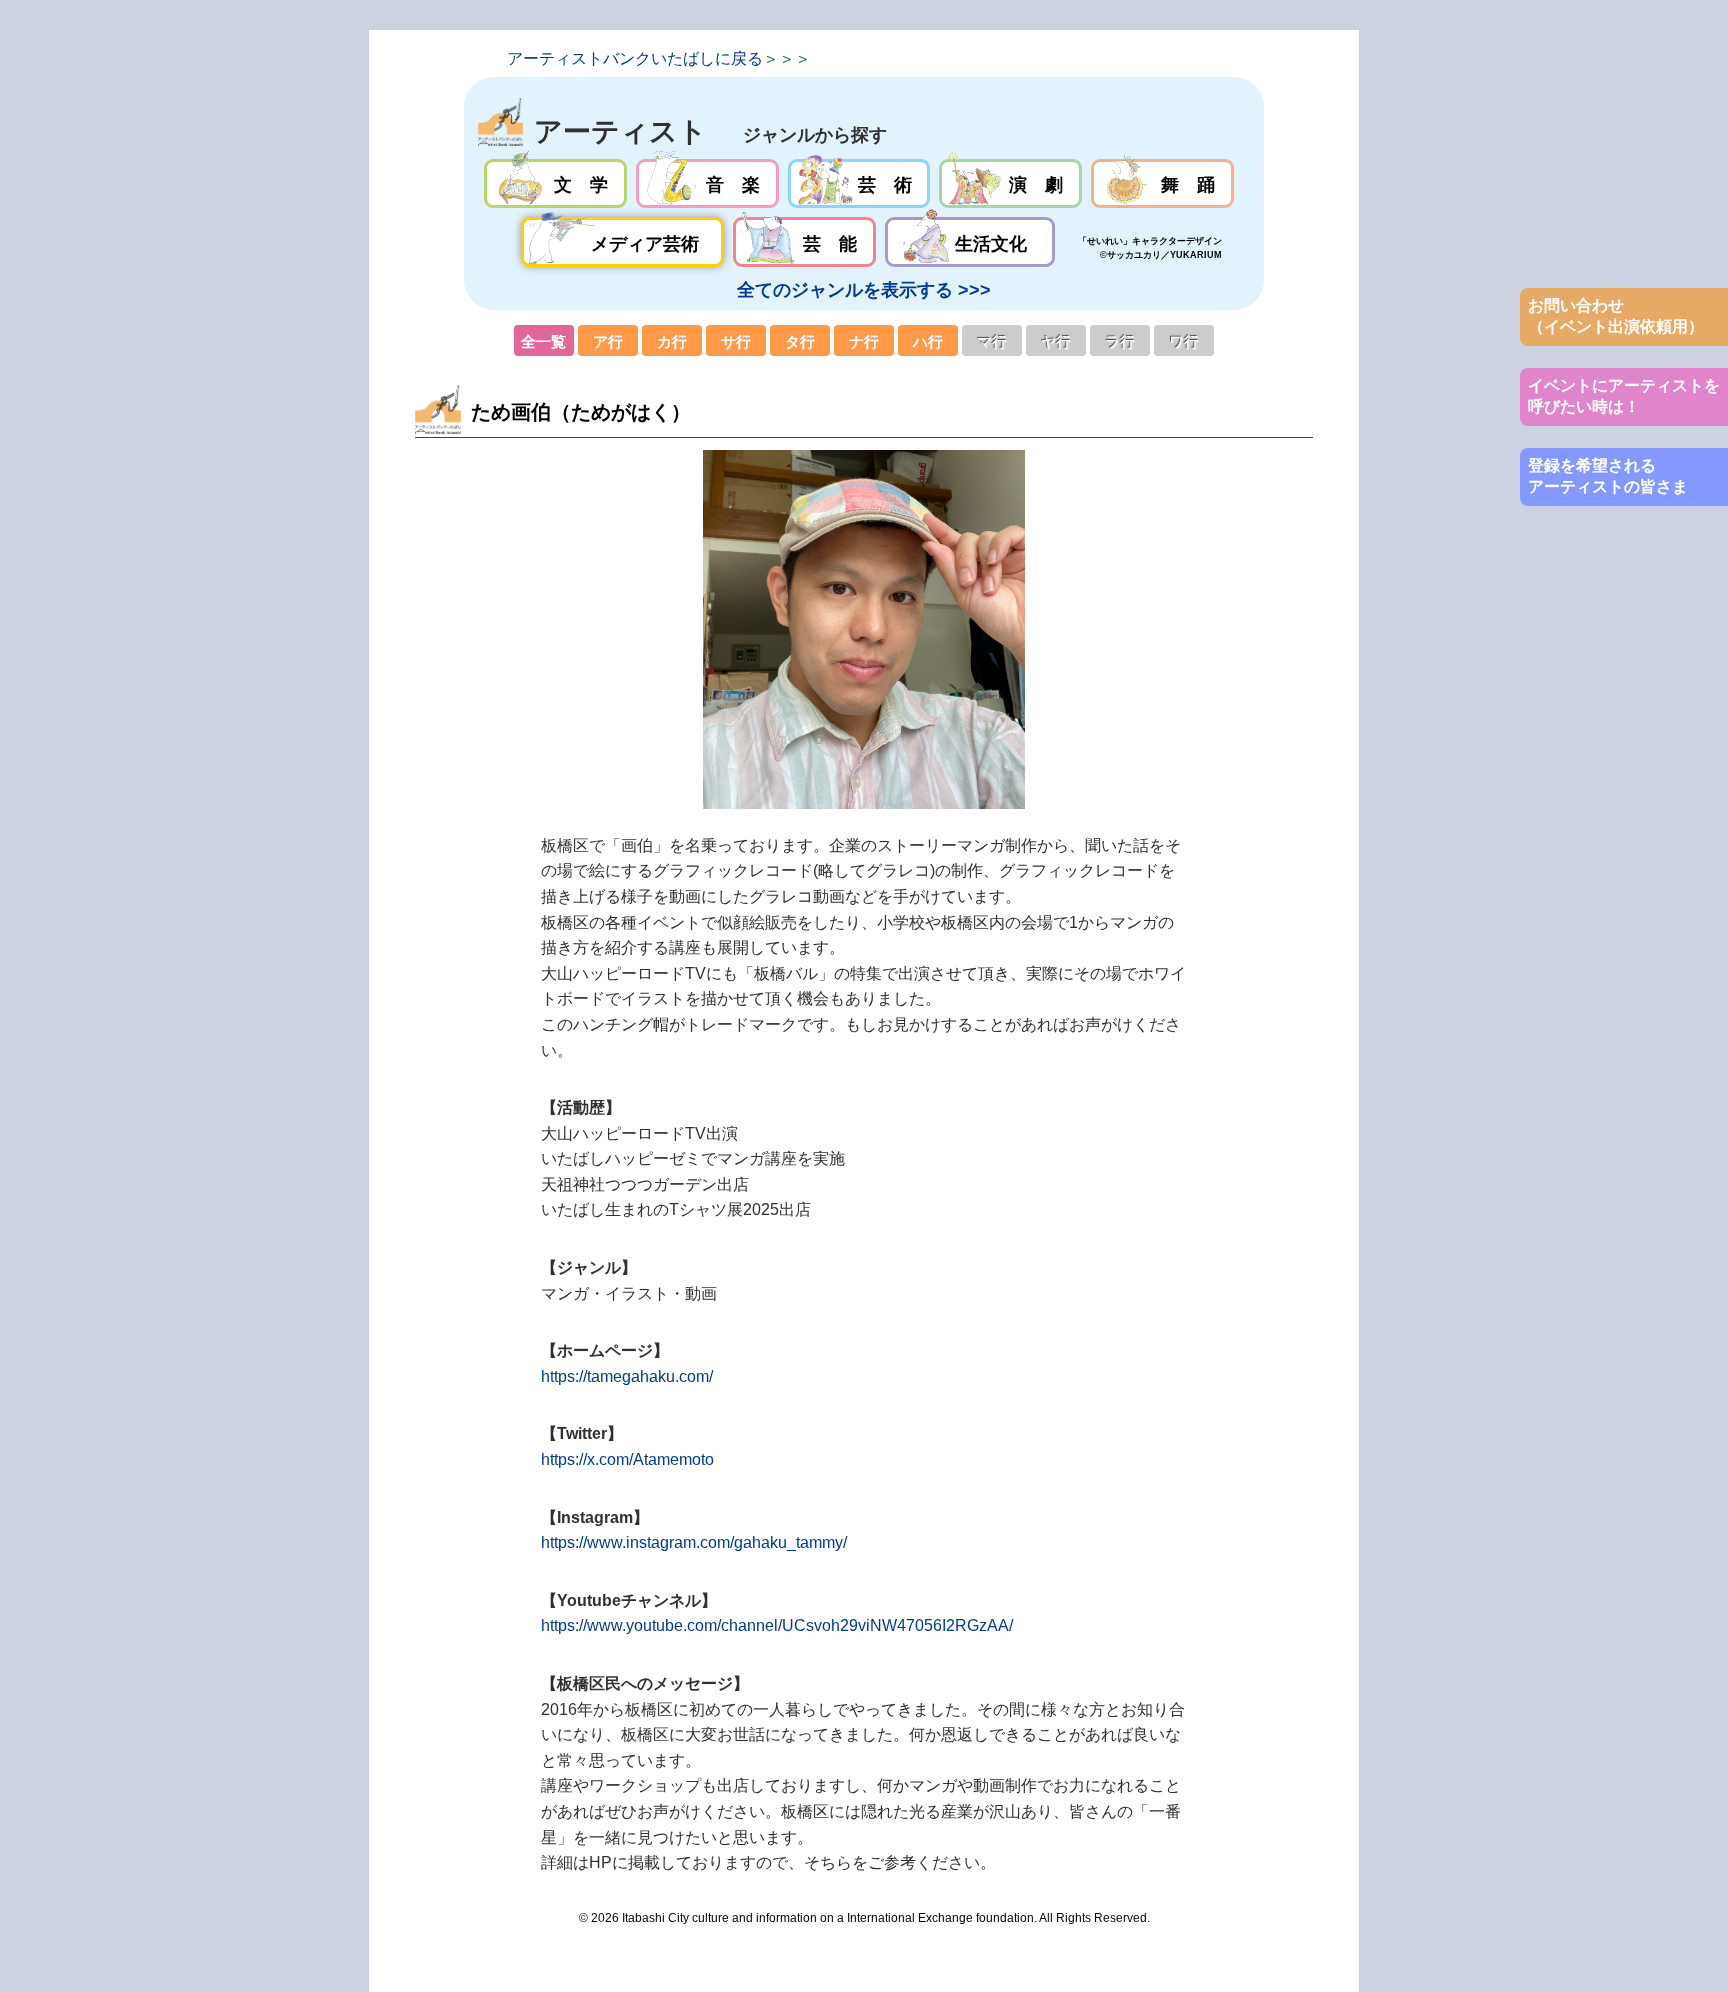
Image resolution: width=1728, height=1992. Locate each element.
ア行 (608, 341)
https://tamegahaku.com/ (627, 1376)
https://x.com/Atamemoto (627, 1459)
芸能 (804, 242)
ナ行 (864, 341)
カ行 (672, 341)
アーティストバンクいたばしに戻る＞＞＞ (659, 58)
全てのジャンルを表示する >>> (864, 290)
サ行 (736, 341)
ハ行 (928, 341)
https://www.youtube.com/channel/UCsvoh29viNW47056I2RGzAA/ (777, 1625)
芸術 (859, 184)
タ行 (800, 341)
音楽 (707, 184)
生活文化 (969, 242)
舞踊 (1162, 184)
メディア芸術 (623, 242)
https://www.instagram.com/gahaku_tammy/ (694, 1542)
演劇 (1010, 184)
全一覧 (544, 341)
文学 (555, 184)
